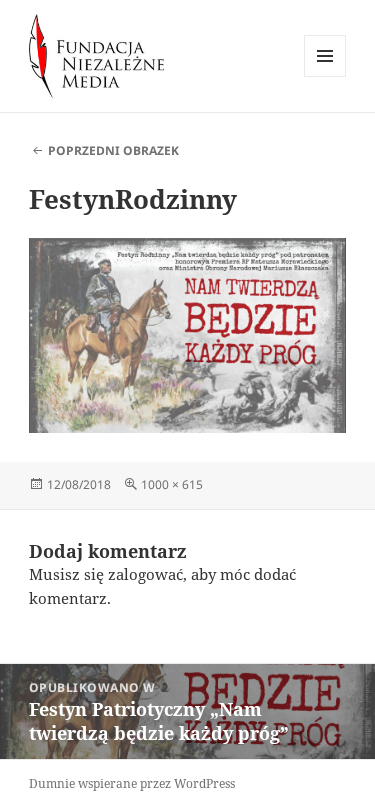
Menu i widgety (325, 76)
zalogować (145, 574)
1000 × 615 (172, 484)
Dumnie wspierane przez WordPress (132, 783)
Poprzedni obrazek (113, 150)
